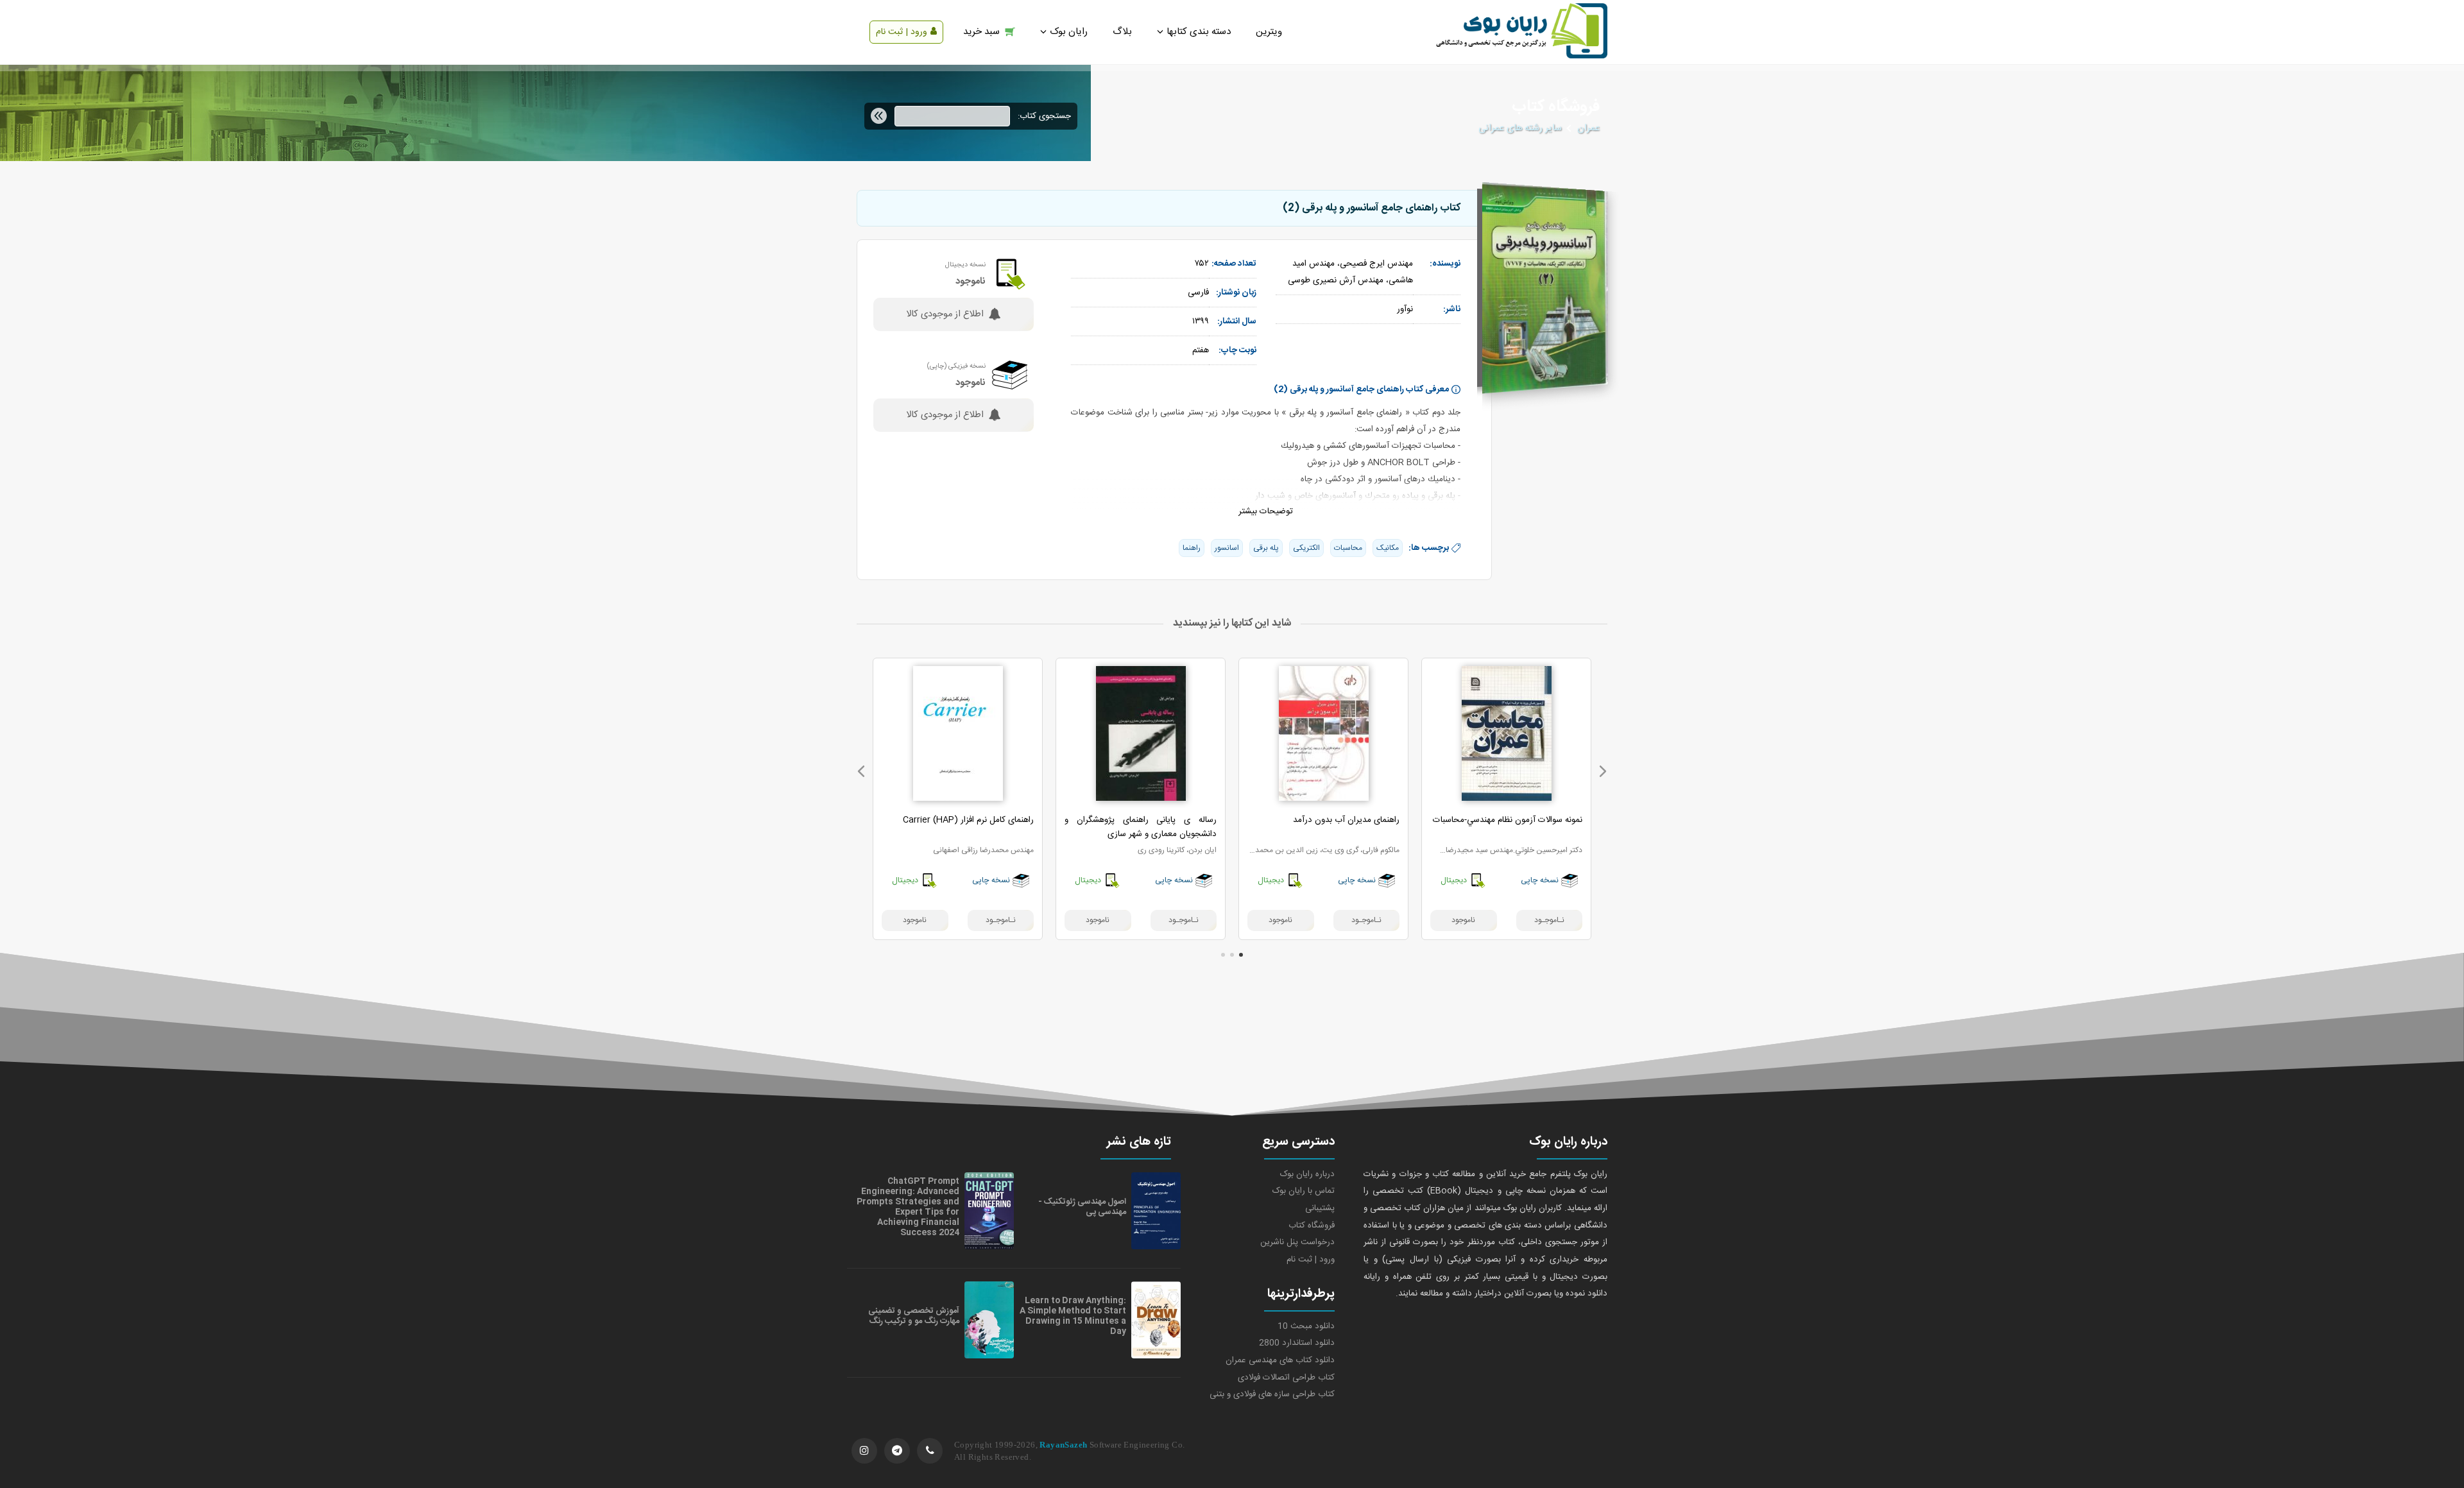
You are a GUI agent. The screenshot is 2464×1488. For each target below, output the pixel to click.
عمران (1588, 128)
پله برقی (1266, 548)
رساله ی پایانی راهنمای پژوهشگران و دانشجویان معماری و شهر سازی (1141, 827)
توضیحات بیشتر (1266, 511)
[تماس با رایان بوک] (930, 1451)
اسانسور (1227, 548)
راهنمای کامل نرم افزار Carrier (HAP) (968, 820)
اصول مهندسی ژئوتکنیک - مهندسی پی (1082, 1207)
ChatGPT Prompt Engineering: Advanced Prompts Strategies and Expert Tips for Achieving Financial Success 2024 (908, 1207)
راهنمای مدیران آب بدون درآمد (1346, 820)
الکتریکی (1306, 548)
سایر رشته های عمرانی (1520, 128)
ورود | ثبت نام (902, 32)
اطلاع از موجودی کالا (945, 314)
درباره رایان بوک (1307, 1174)
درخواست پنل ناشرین (1297, 1242)
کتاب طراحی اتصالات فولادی (1286, 1378)
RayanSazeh (1063, 1445)
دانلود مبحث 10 (1306, 1326)
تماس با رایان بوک (1304, 1191)
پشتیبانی (1320, 1208)
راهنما (1192, 548)
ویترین (1269, 32)
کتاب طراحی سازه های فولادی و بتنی (1272, 1394)
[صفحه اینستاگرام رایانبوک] (864, 1451)
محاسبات (1348, 548)
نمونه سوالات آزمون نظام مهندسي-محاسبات (1508, 820)
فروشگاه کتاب (1312, 1226)
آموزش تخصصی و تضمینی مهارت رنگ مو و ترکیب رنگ (914, 1316)
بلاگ (1122, 32)
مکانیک (1388, 548)
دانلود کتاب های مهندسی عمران (1280, 1360)
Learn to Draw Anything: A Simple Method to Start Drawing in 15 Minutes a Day (1073, 1316)
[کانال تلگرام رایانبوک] (897, 1451)
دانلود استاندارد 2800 (1297, 1343)
